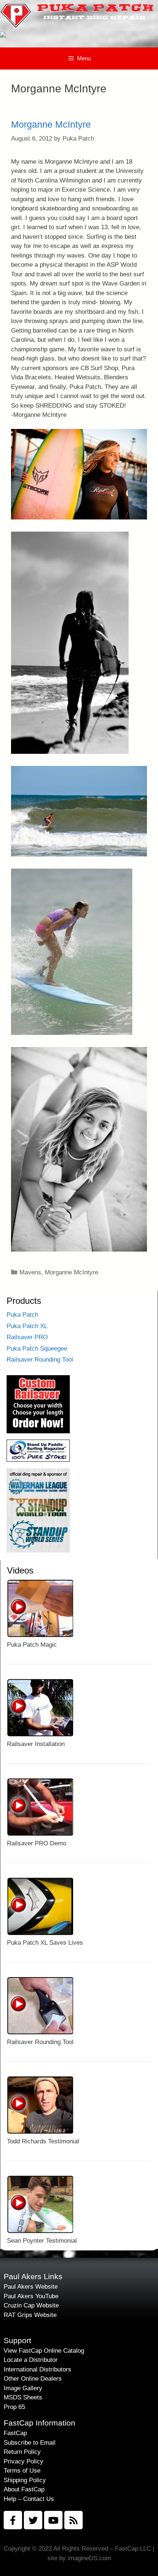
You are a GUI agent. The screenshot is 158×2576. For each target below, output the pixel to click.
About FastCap (24, 2489)
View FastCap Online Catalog (44, 2351)
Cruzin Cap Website (31, 2305)
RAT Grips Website (30, 2315)
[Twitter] (33, 2520)
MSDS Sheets (23, 2397)
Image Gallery (23, 2388)
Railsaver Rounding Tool (40, 1360)
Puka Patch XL (27, 1326)
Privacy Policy (24, 2461)
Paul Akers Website (31, 2287)
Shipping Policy (25, 2480)
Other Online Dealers (33, 2379)
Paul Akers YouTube (31, 2296)
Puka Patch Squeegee (37, 1349)
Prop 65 (14, 2407)
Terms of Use (22, 2471)
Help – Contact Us (29, 2499)
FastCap (15, 2433)
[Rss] (73, 2520)
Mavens (30, 1272)
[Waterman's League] (38, 1550)
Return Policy (22, 2452)
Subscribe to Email (30, 2443)
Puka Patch (22, 1315)
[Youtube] (53, 2520)
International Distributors (37, 2369)
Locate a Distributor (31, 2360)
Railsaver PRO (27, 1337)
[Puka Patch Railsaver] (38, 1431)
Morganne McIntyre (51, 124)
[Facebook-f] (13, 2520)
